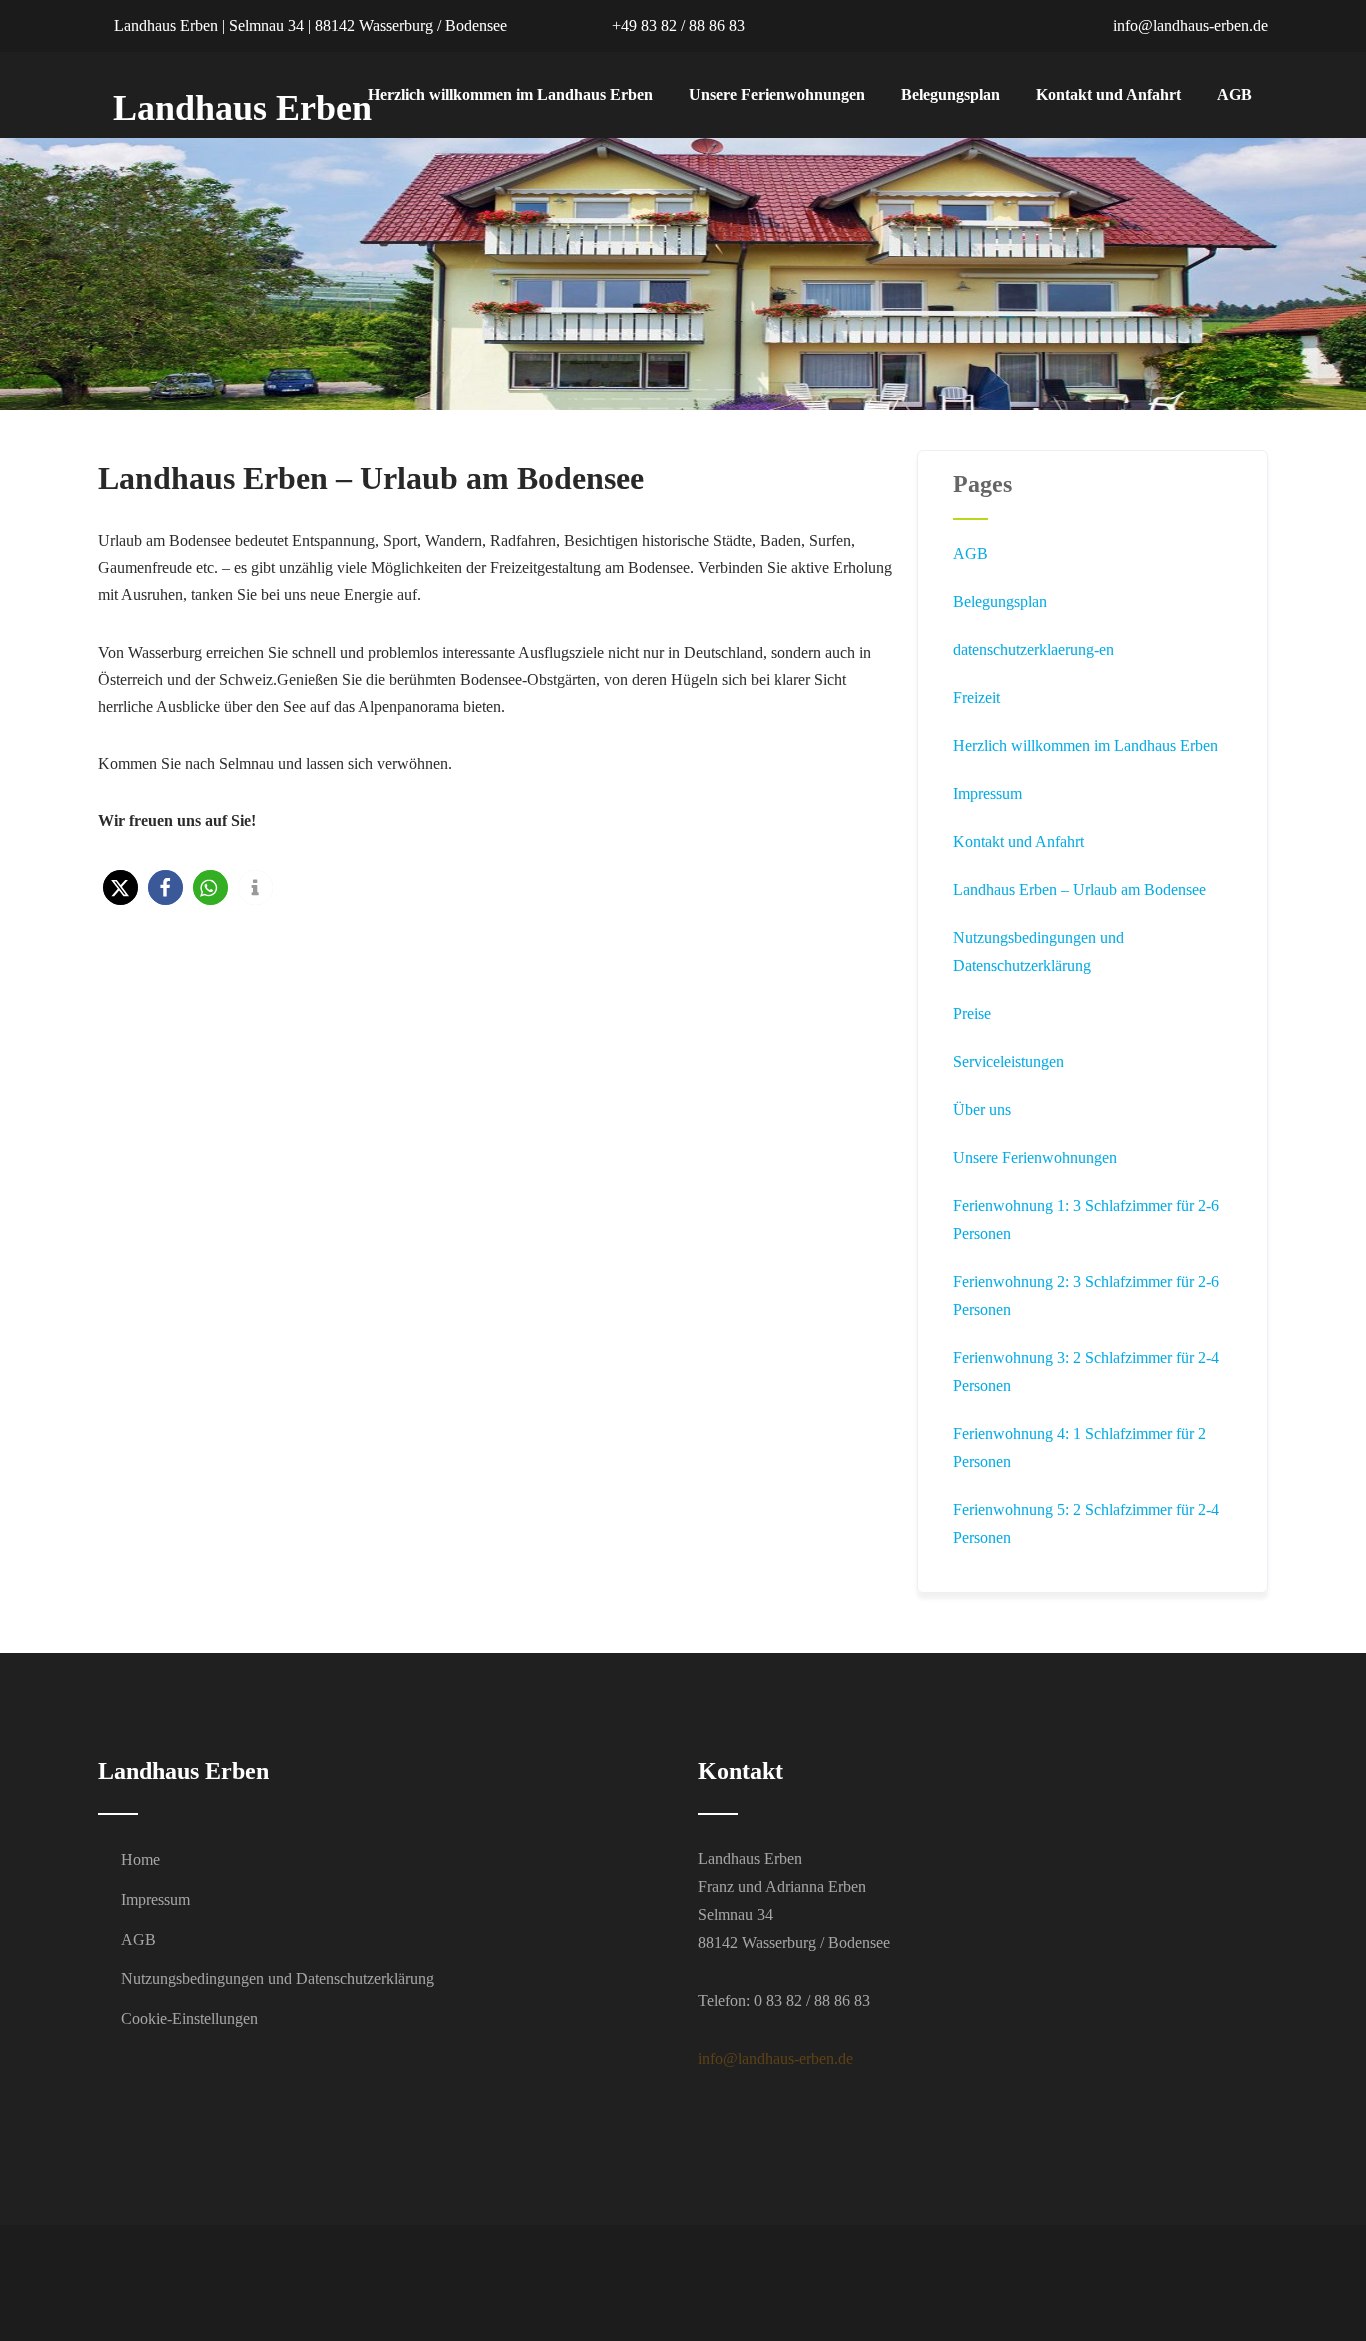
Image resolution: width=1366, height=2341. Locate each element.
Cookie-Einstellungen (189, 2018)
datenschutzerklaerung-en (1033, 649)
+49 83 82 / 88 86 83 (676, 25)
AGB (1234, 94)
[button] (120, 887)
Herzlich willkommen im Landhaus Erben (510, 94)
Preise (972, 1013)
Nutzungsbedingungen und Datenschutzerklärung (277, 1978)
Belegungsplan (950, 94)
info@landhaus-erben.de (1188, 25)
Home (140, 1859)
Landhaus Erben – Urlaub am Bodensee (1079, 889)
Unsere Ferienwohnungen (777, 94)
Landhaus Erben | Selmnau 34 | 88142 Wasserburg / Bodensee (308, 25)
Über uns (982, 1109)
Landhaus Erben (242, 108)
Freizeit (976, 697)
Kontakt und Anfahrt (1108, 94)
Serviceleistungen (1008, 1061)
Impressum (987, 793)
